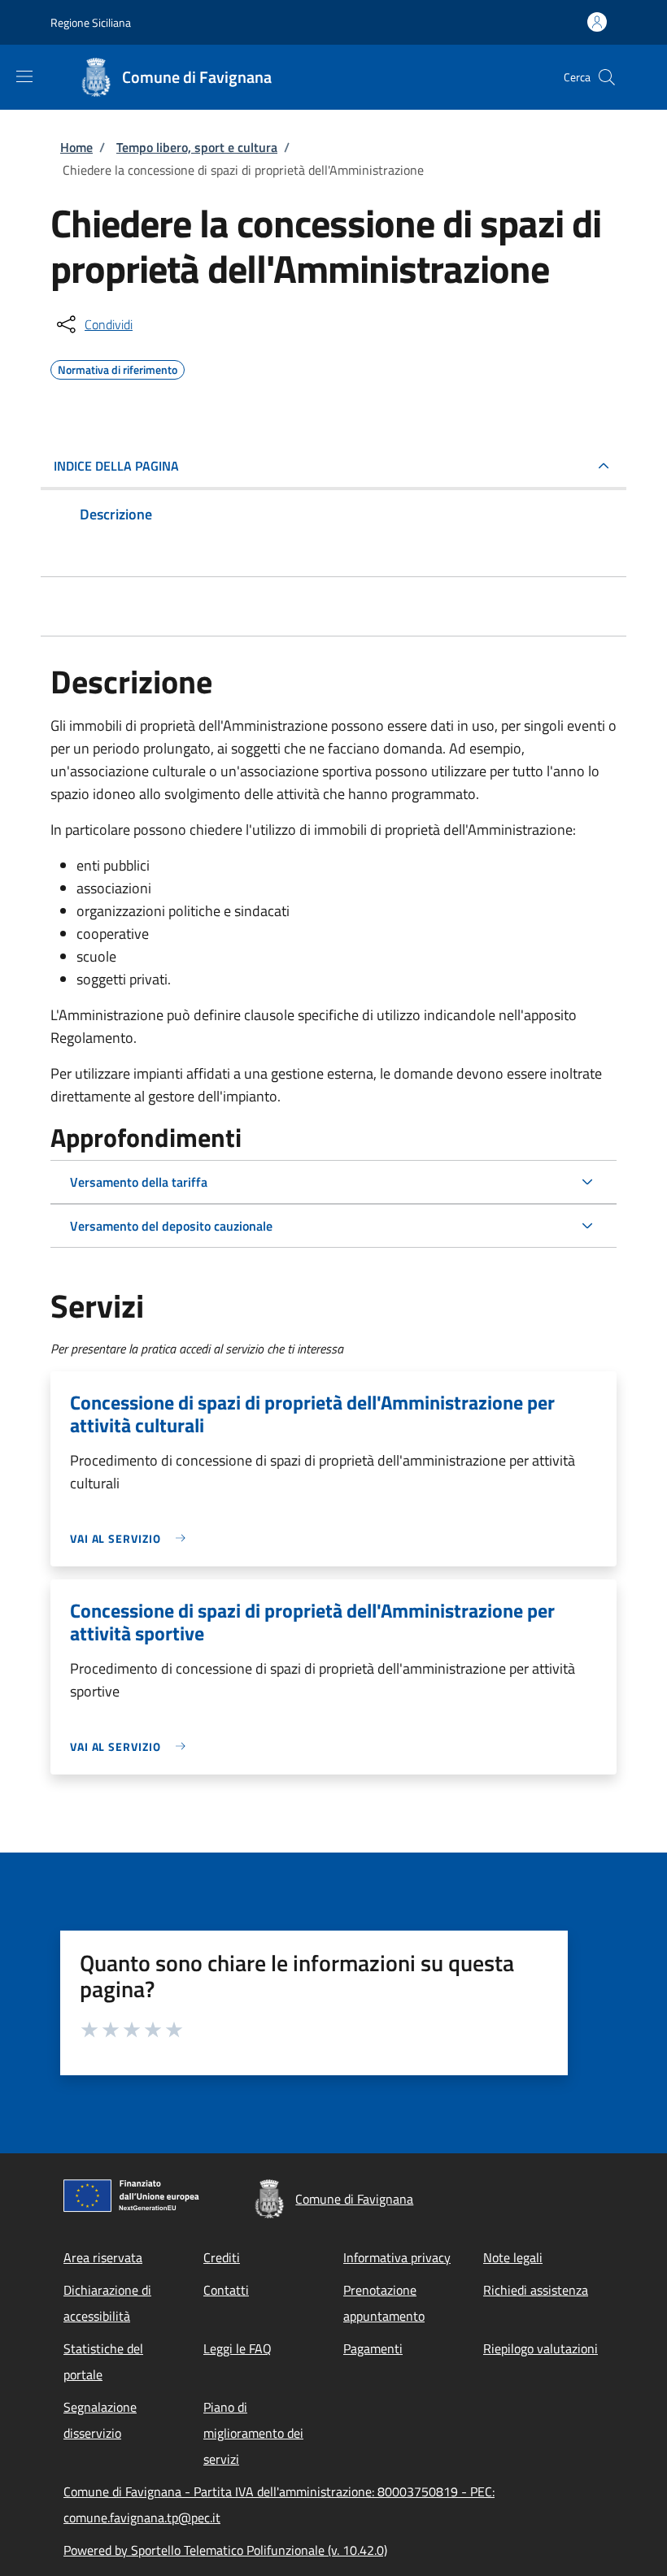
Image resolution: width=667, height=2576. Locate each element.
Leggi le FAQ (238, 2348)
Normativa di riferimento (118, 367)
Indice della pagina (116, 466)
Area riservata (103, 2257)
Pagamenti (373, 2348)
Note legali (513, 2257)
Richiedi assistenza (536, 2290)
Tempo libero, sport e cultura (197, 147)
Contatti (226, 2290)
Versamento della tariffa (139, 1182)
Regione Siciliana (91, 22)
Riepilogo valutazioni (541, 2348)
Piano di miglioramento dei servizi (253, 2433)
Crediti (222, 2257)
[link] (132, 1538)
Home (76, 147)
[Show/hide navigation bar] (24, 76)
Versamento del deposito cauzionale (171, 1226)
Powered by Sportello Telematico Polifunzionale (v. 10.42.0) (225, 2550)
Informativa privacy (397, 2257)
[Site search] (607, 77)
